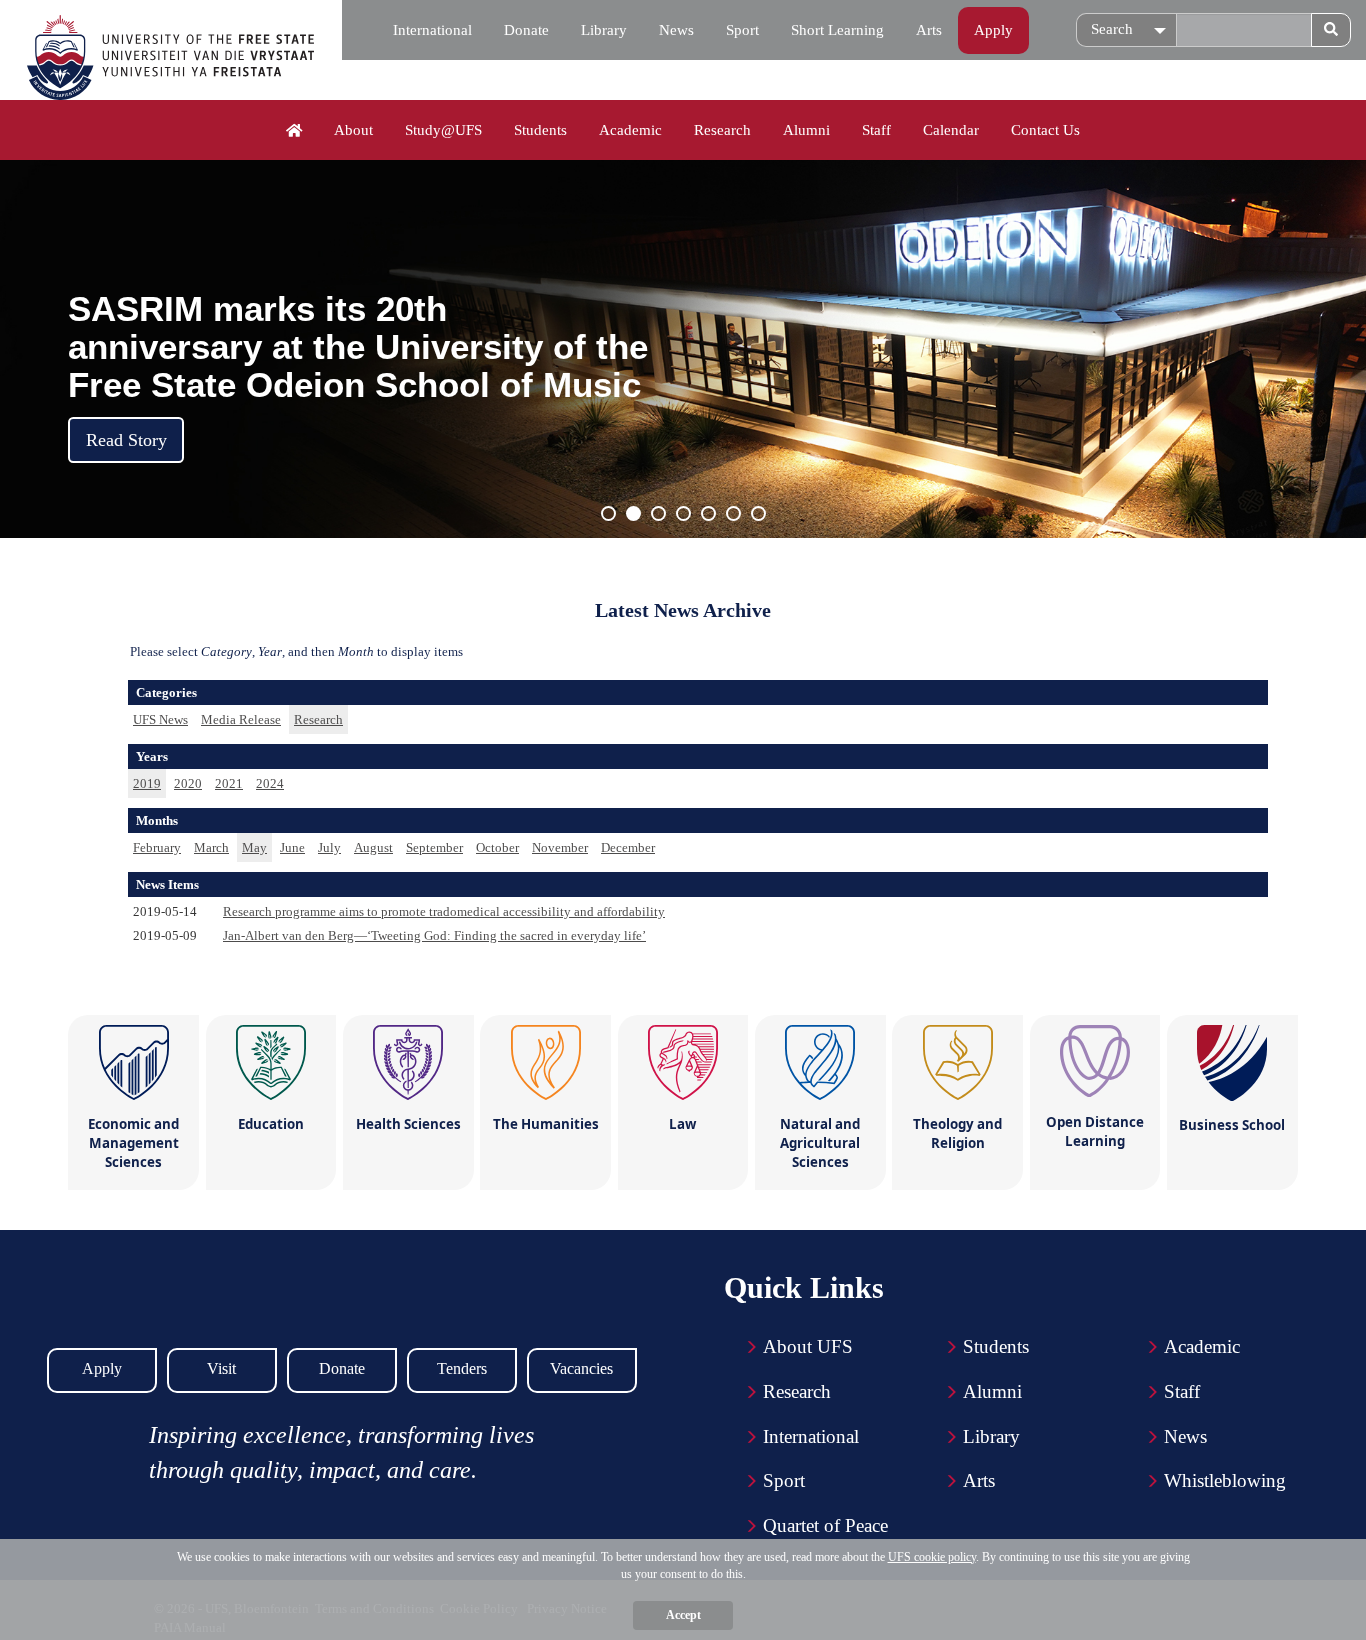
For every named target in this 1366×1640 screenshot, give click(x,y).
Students (540, 130)
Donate (526, 30)
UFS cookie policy (932, 1557)
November (560, 847)
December (628, 847)
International (432, 30)
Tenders (462, 1368)
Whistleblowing (1225, 1480)
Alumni (806, 130)
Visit (221, 1368)
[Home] (294, 131)
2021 (229, 783)
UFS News (160, 719)
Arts (929, 30)
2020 (188, 783)
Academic (630, 130)
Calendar (951, 130)
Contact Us (1045, 130)
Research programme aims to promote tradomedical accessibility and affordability (444, 911)
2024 (270, 783)
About (353, 130)
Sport (742, 30)
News (676, 30)
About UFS (808, 1346)
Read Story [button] (126, 440)
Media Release (241, 719)
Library (604, 30)
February (157, 847)
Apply (993, 30)
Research (722, 130)
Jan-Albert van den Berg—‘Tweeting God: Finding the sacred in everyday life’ (434, 935)
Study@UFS (443, 130)
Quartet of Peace (825, 1525)
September (434, 847)
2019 (147, 783)
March (211, 847)
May (254, 847)
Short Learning (837, 30)
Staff (876, 130)
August (373, 847)
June (292, 847)
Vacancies (581, 1368)
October (497, 847)
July (329, 847)
